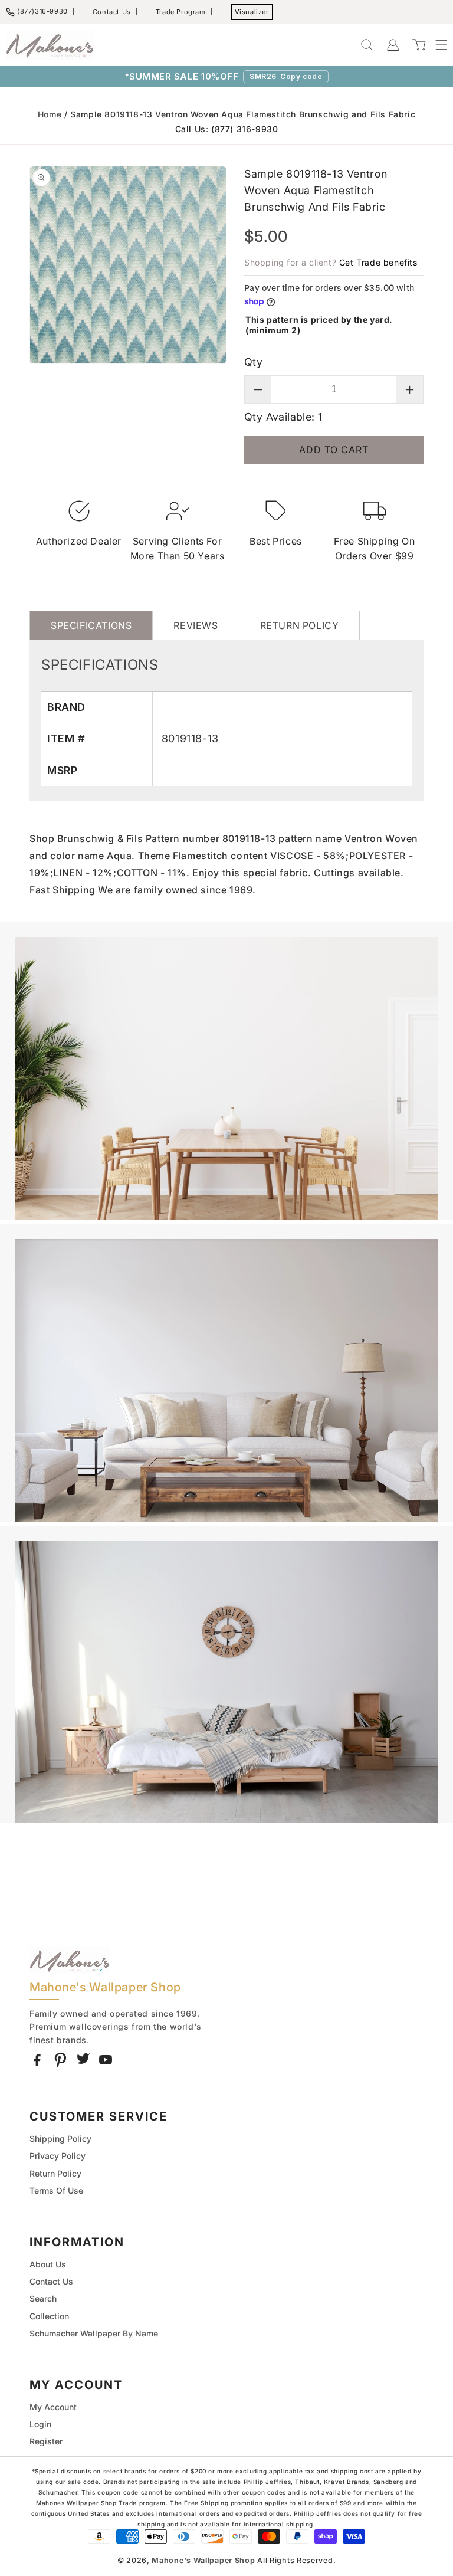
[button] (435, 45)
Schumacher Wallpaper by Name (94, 2333)
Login (40, 2424)
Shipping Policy (60, 2139)
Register (46, 2441)
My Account (53, 2407)
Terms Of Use (56, 2190)
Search (43, 2298)
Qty (253, 362)
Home (50, 114)
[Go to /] (50, 45)
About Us (48, 2264)
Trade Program (181, 12)
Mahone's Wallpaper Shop (203, 2560)
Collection (49, 2316)
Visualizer (252, 12)
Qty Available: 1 (283, 417)
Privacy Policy (58, 2156)
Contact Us (112, 12)
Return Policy (55, 2173)
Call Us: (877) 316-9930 (227, 129)
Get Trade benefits (378, 262)
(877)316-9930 (42, 11)
